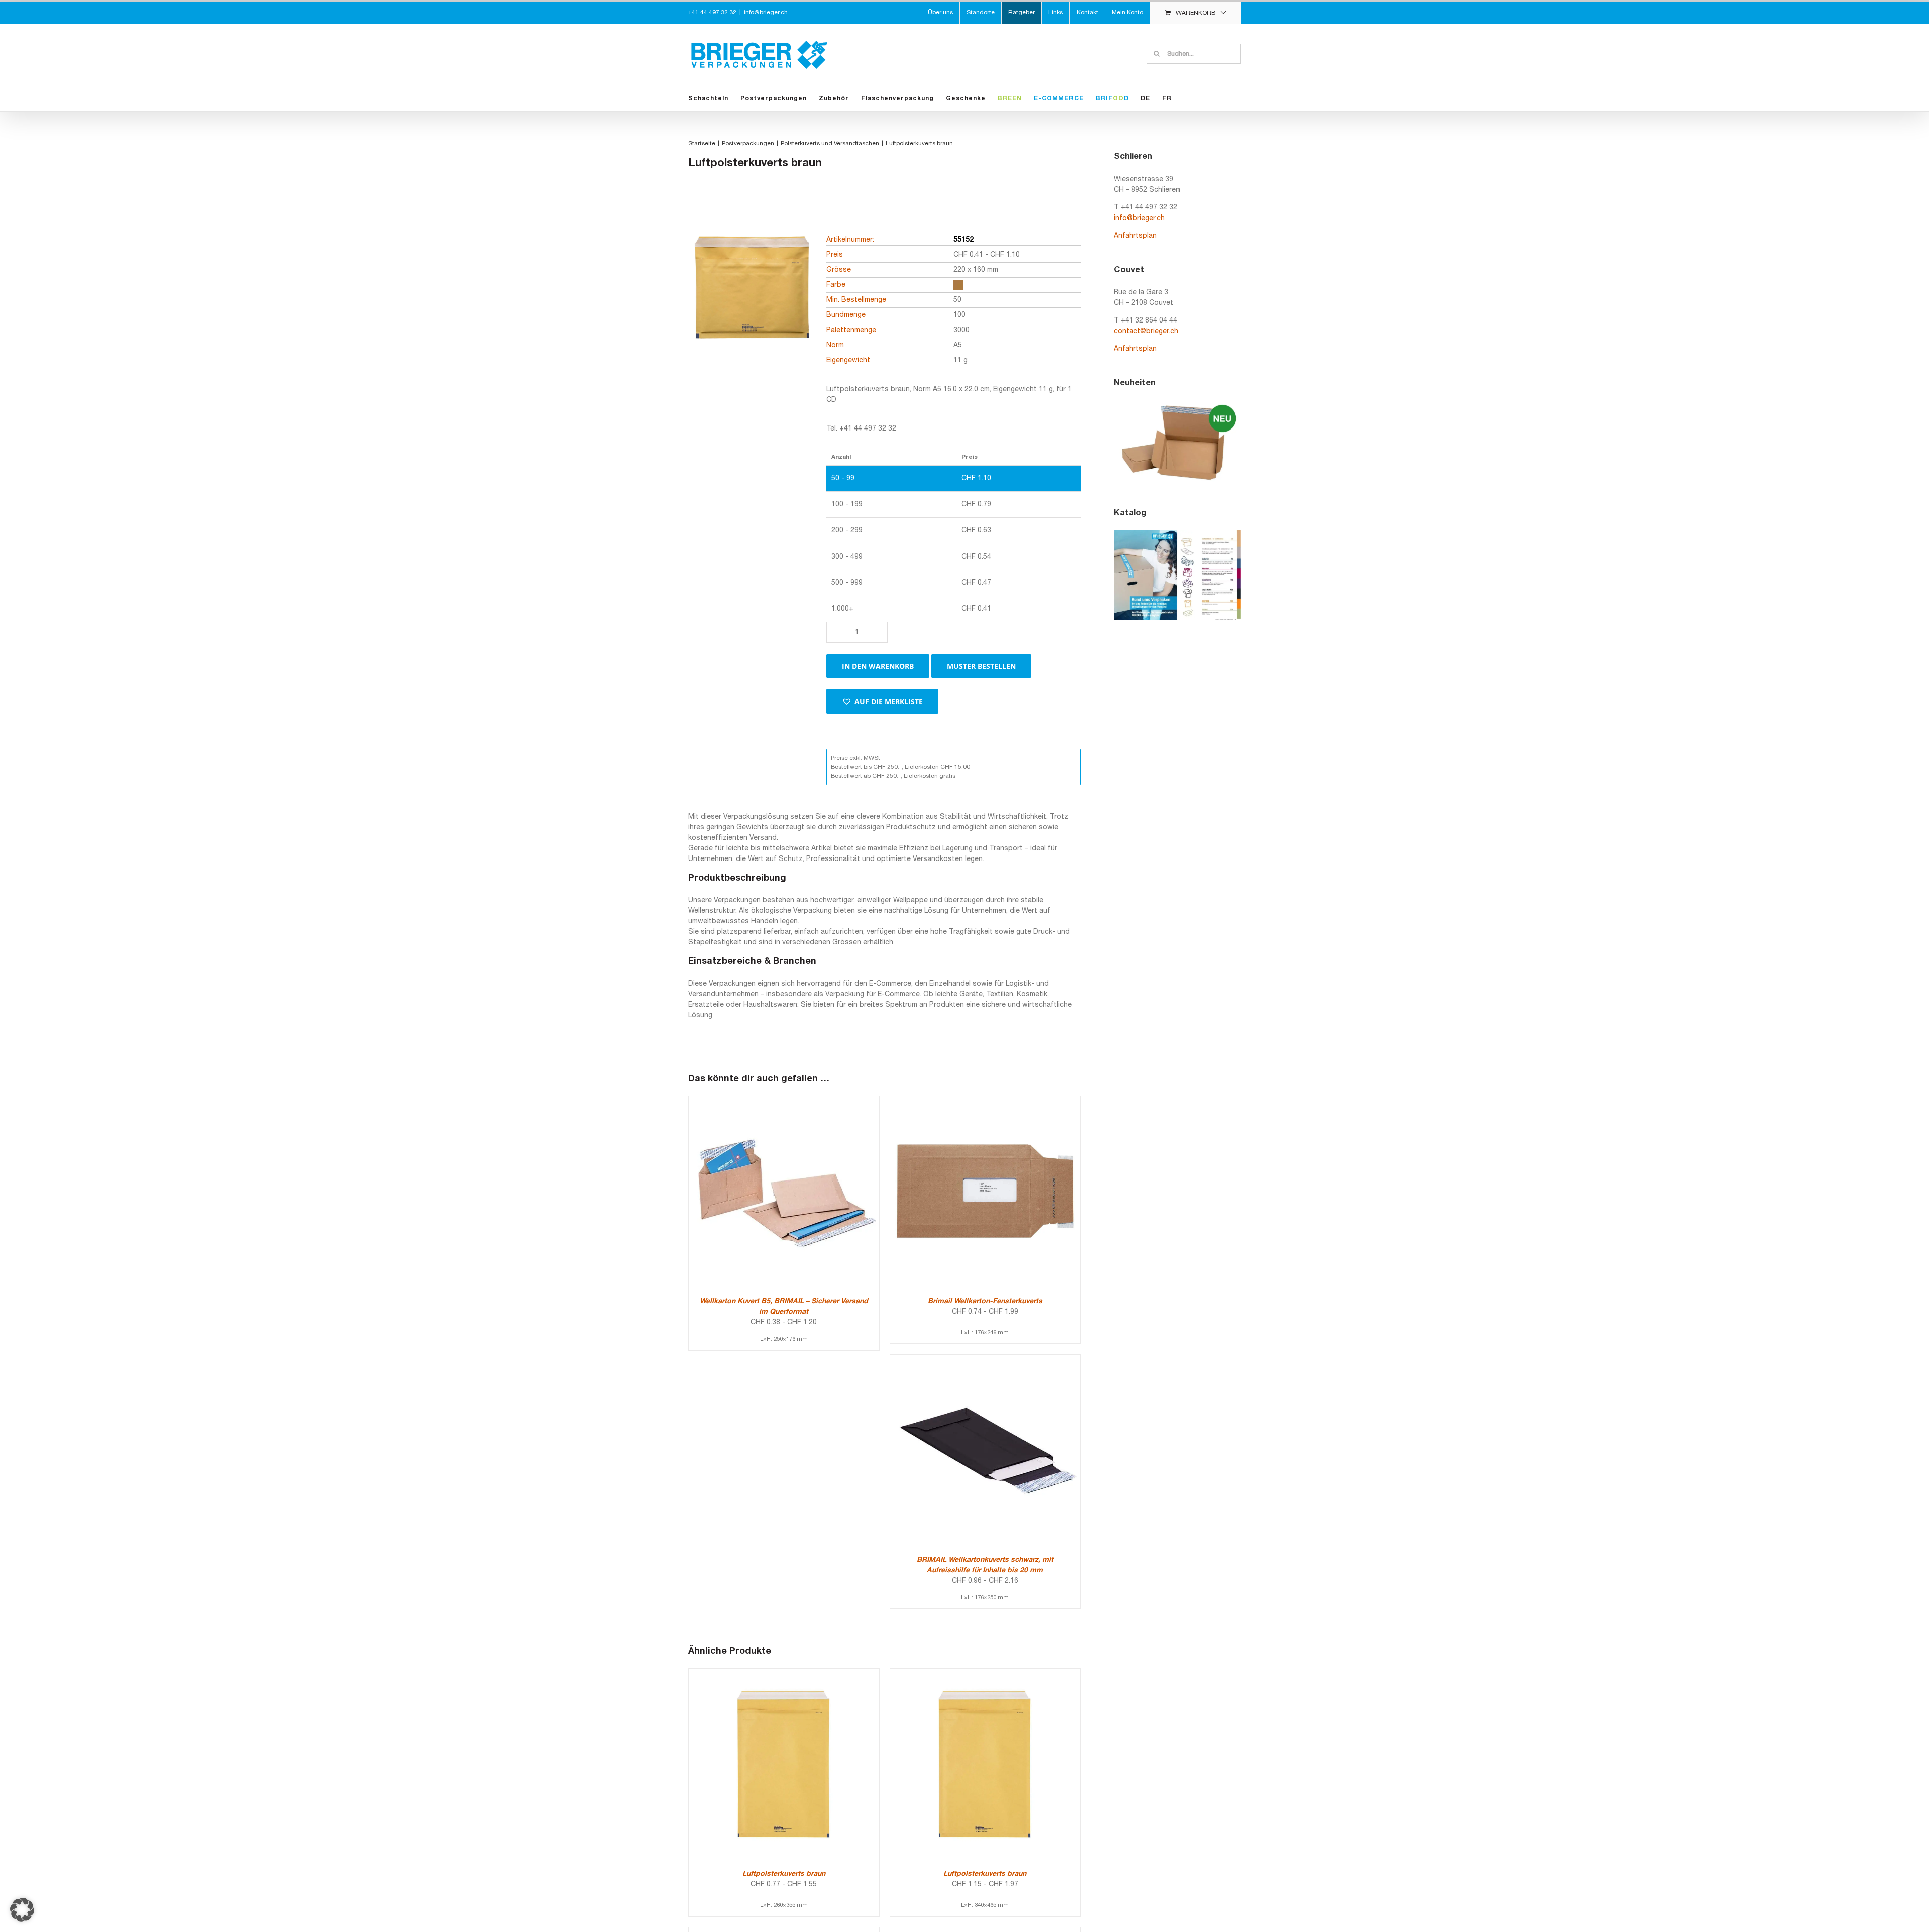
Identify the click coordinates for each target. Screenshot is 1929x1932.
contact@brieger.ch (1146, 331)
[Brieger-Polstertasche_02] (751, 305)
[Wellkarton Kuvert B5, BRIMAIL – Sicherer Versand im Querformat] (784, 1101)
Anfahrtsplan (1135, 236)
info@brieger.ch (766, 12)
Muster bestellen (981, 666)
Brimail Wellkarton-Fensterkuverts (985, 1301)
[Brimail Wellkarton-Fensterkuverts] (985, 1101)
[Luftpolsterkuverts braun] (784, 1674)
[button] (882, 701)
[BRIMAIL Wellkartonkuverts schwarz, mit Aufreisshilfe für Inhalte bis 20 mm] (985, 1360)
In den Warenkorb (878, 666)
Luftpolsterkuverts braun (784, 1874)
